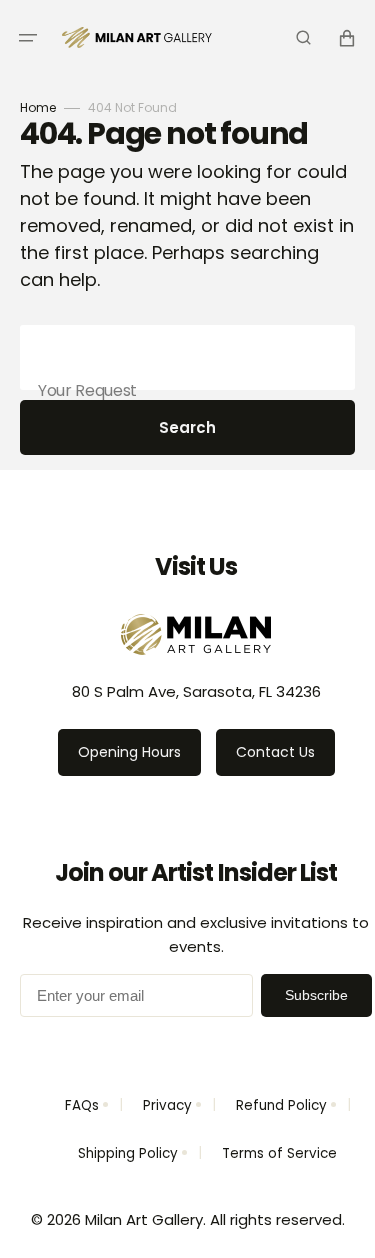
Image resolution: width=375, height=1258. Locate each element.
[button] (28, 38)
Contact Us (275, 752)
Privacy (167, 1105)
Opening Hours (129, 752)
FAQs (82, 1105)
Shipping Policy (128, 1153)
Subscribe (316, 995)
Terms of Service (279, 1153)
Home (38, 107)
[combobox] (187, 357)
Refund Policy (281, 1105)
